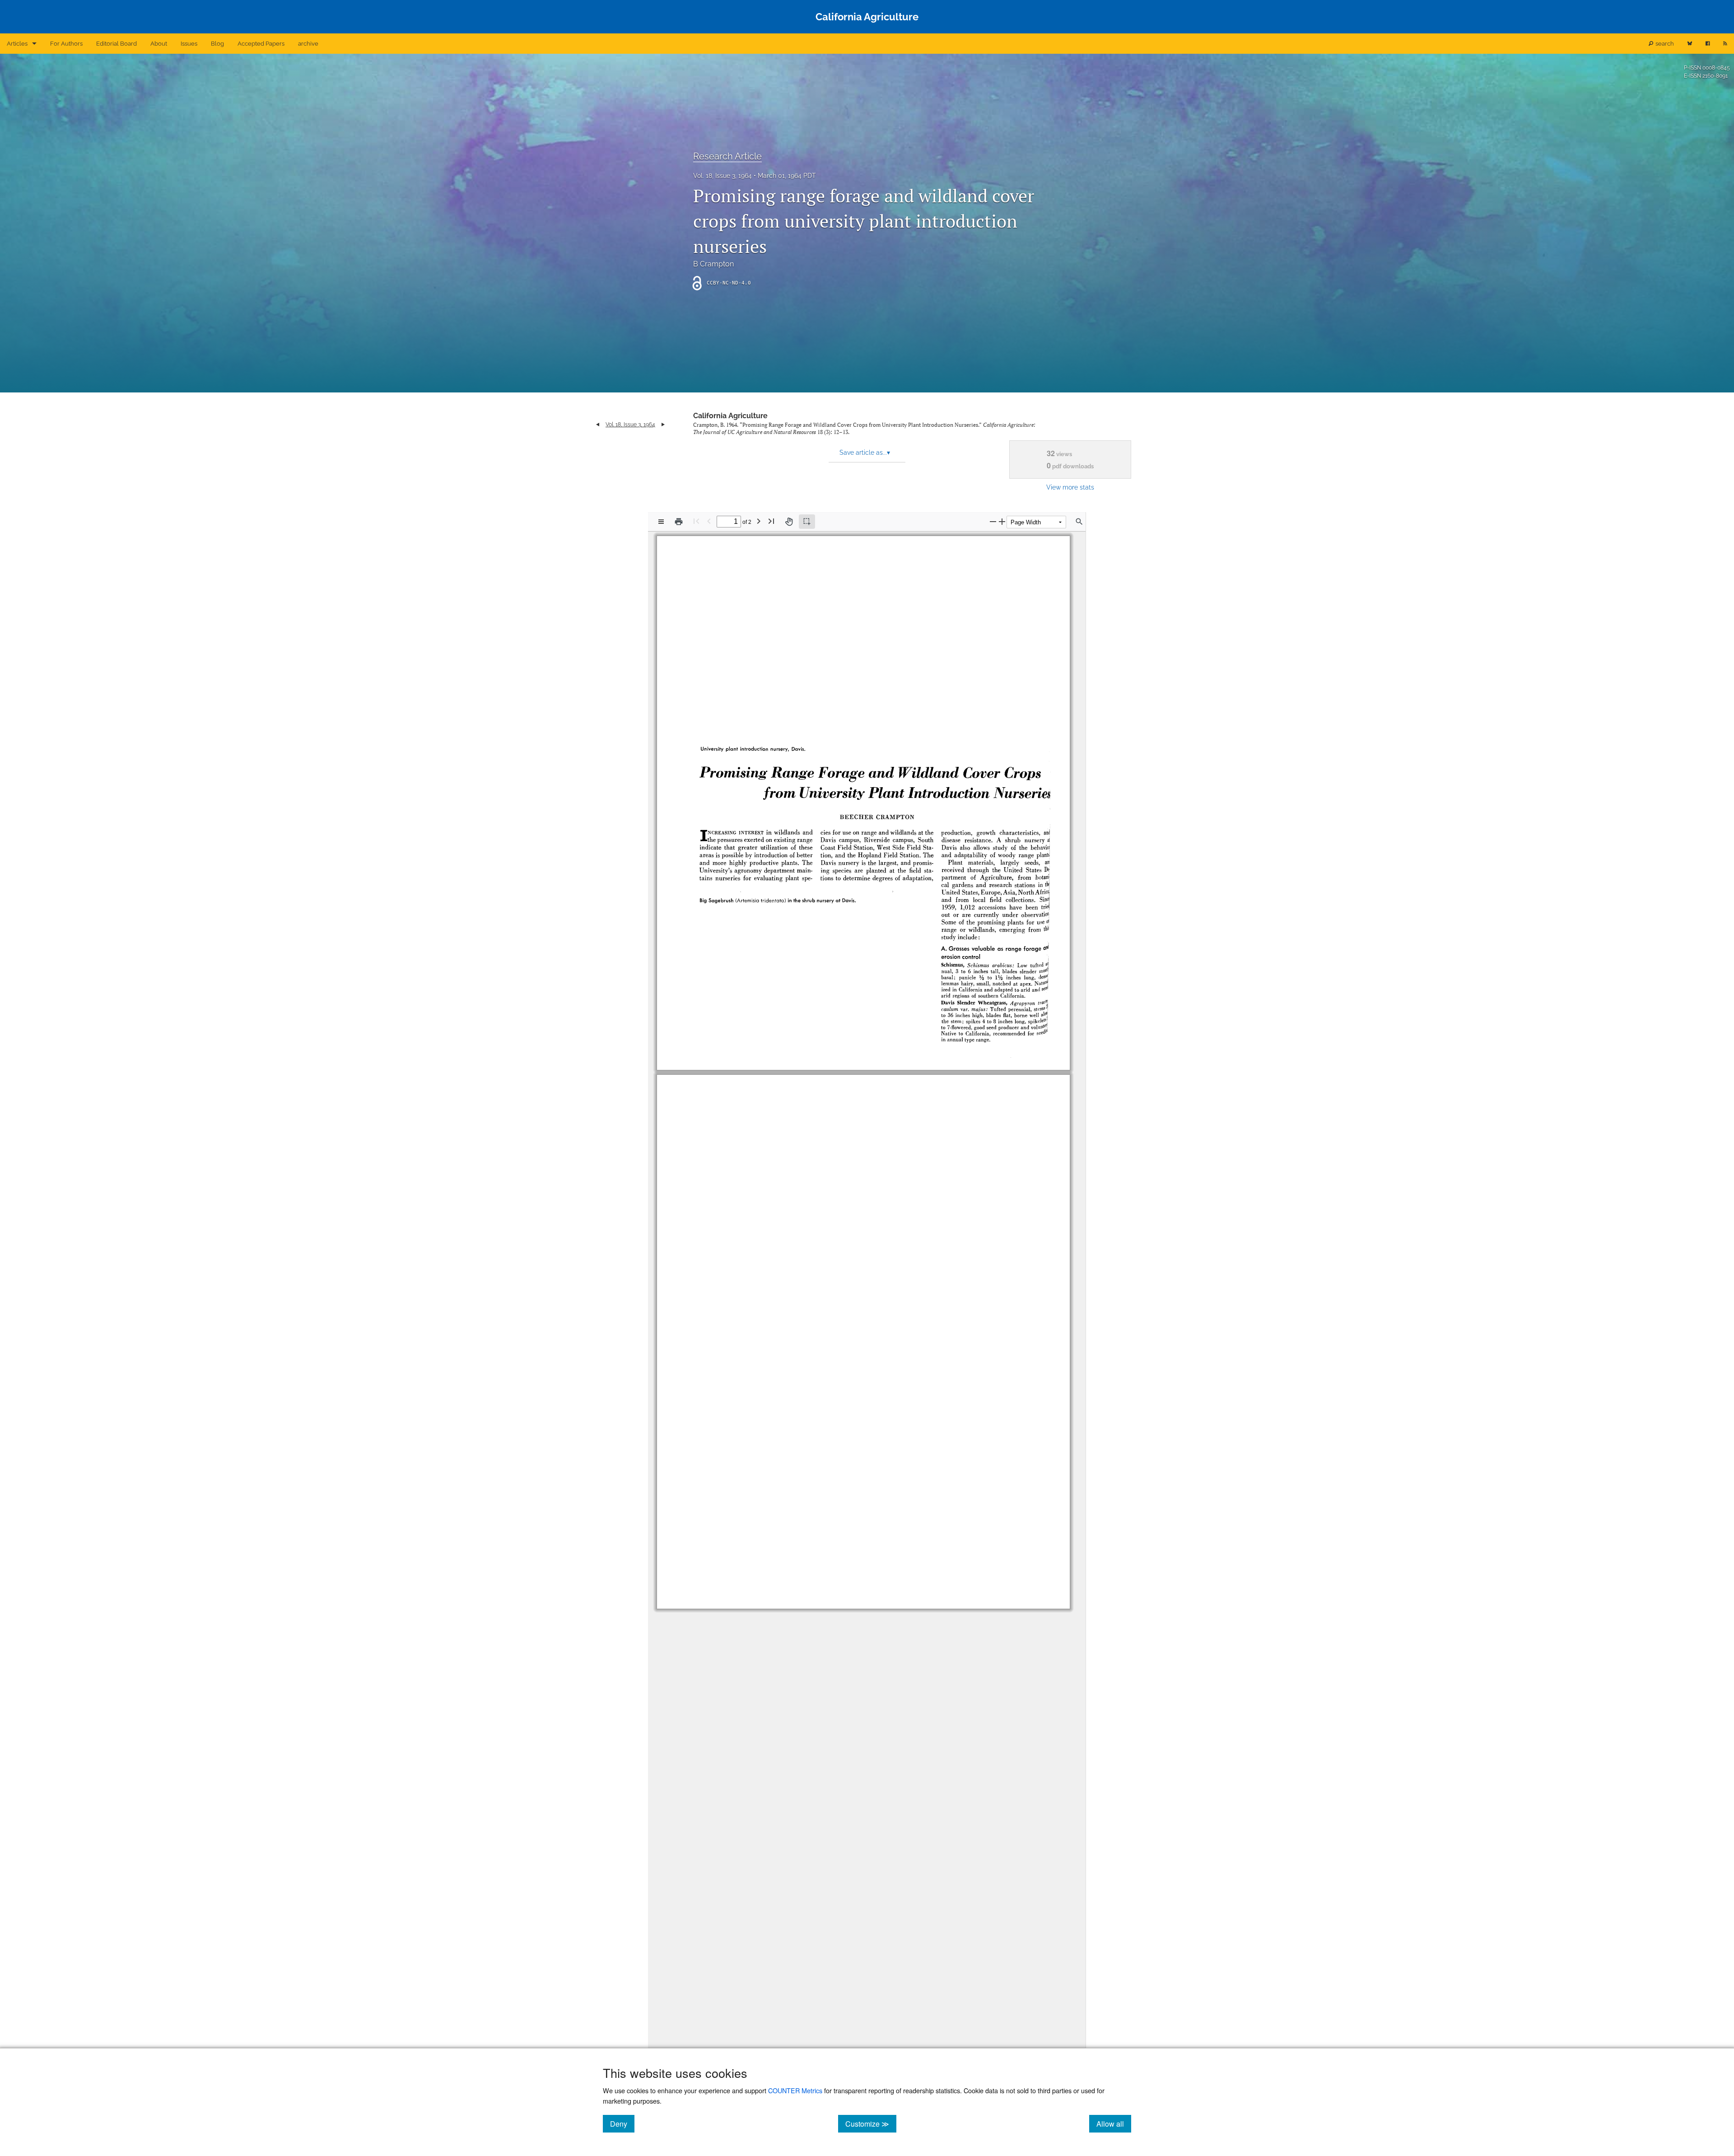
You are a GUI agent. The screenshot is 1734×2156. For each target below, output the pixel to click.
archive (308, 44)
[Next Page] (759, 521)
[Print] (679, 522)
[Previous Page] (709, 521)
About (159, 44)
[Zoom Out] (993, 521)
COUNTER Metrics (795, 2090)
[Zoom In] (1002, 521)
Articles (17, 44)
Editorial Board (117, 44)
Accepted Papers (261, 44)
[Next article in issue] (663, 425)
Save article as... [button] (865, 453)
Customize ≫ (871, 2123)
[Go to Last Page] (771, 521)
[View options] (661, 522)
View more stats (1070, 487)
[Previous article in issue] (598, 425)
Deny (622, 2123)
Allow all (1114, 2123)
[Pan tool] (789, 522)
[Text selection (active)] (807, 522)
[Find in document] (1079, 522)
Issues (189, 44)
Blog (217, 44)
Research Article (727, 156)
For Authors (66, 44)
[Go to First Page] (696, 521)
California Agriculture (730, 416)
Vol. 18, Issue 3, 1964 (722, 176)
